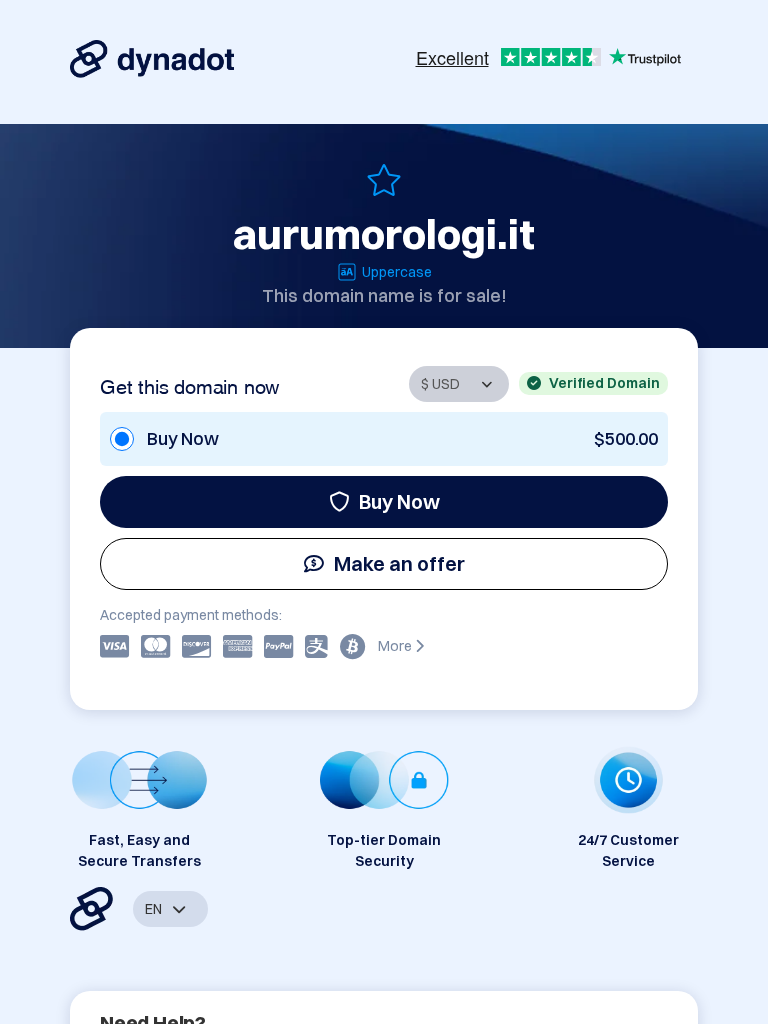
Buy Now (399, 501)
